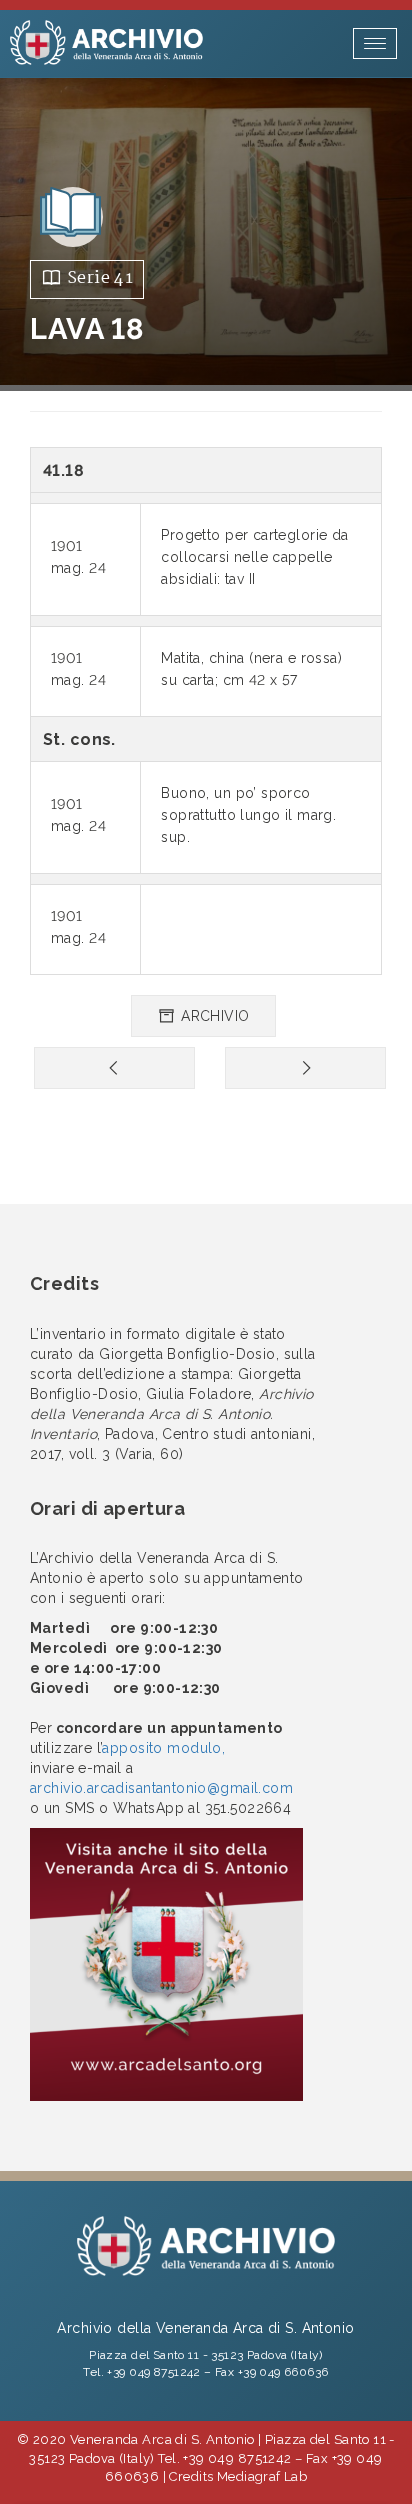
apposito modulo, (163, 1748)
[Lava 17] (114, 1068)
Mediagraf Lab (262, 2476)
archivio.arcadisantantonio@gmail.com (161, 1788)
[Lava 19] (305, 1068)
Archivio (213, 1016)
